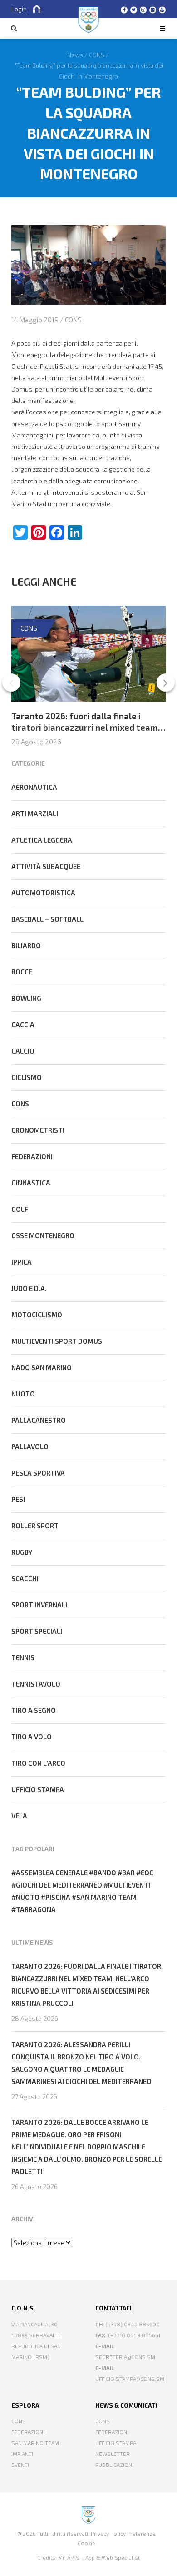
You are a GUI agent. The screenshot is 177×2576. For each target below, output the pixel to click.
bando (105, 1873)
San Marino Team (35, 2443)
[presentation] (11, 683)
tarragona (36, 1909)
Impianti (22, 2454)
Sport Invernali (39, 1605)
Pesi (18, 1499)
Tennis (23, 1657)
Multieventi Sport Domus (57, 1341)
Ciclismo (27, 1077)
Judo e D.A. (29, 1288)
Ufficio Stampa (116, 2443)
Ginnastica (31, 1183)
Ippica (22, 1262)
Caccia (23, 1024)
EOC (147, 1873)
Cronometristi (38, 1130)
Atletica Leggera (42, 840)
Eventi (20, 2465)
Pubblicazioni (114, 2465)
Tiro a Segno (34, 1710)
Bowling (26, 998)
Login (19, 9)
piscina (58, 1897)
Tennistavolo (36, 1684)
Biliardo (26, 945)
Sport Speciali (37, 1631)
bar (128, 1873)
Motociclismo (37, 1315)
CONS (73, 320)
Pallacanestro (39, 1420)
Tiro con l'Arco (38, 1763)
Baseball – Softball (47, 919)
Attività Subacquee (46, 866)
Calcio (23, 1051)
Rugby (22, 1552)
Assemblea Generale (52, 1873)
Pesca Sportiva (38, 1473)
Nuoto (23, 1394)
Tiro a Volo (32, 1737)
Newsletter (113, 2454)
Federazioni (32, 1156)
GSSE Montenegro (43, 1235)
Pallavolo (30, 1446)
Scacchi (25, 1578)
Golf (20, 1209)
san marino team (106, 1897)
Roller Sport (35, 1526)
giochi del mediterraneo (59, 1885)
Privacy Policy (108, 2533)
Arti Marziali (35, 813)
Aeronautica (34, 787)
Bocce (22, 972)
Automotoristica (43, 893)
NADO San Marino (42, 1367)
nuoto (28, 1897)
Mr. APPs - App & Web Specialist (99, 2557)
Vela (19, 1816)
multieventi (129, 1885)
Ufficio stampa (38, 1789)
